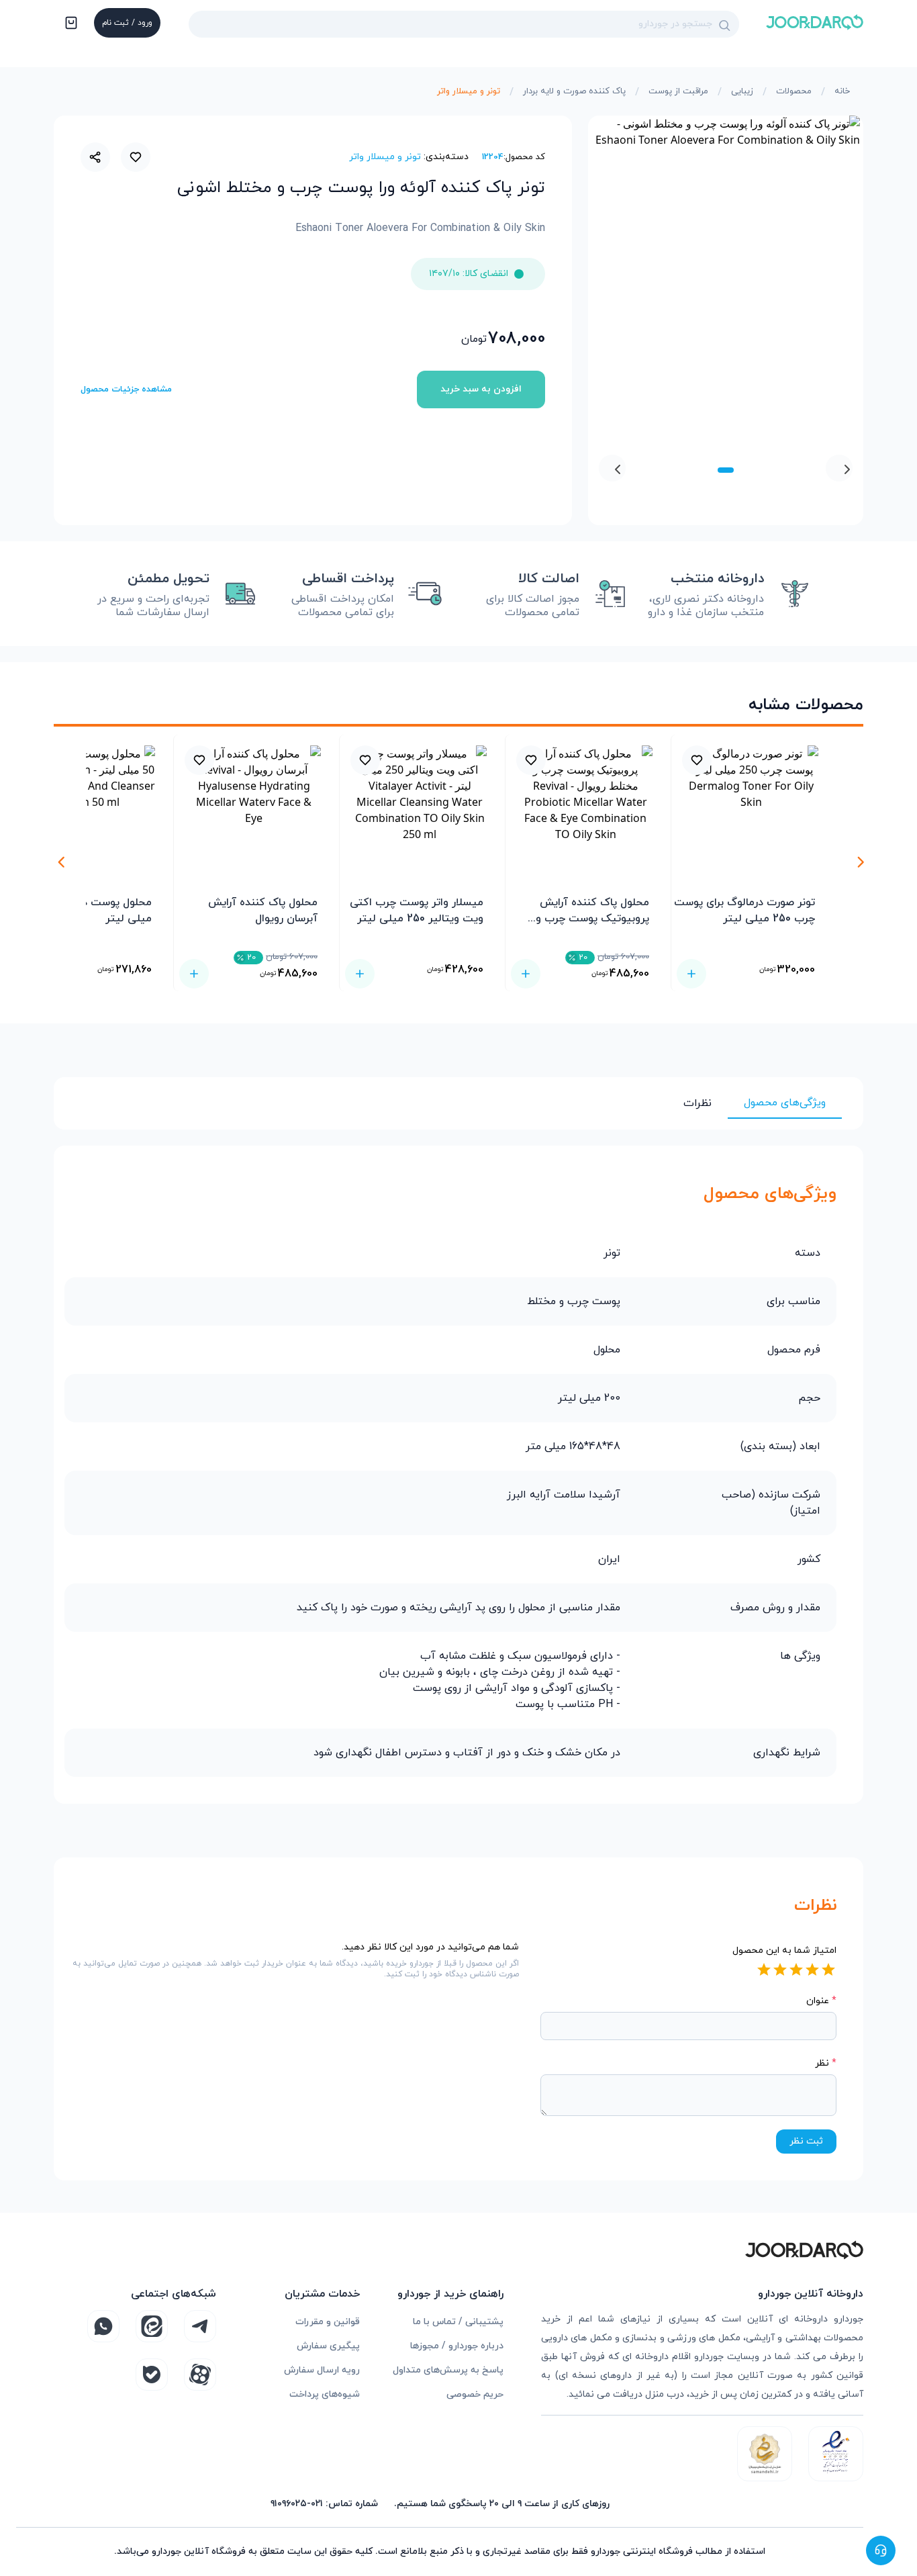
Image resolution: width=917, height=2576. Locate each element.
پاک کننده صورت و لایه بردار (574, 91)
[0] (70, 24)
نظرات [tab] (697, 1103)
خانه (842, 91)
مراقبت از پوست (678, 91)
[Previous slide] (839, 468)
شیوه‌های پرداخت (325, 2394)
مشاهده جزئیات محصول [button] (126, 389)
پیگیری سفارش (328, 2346)
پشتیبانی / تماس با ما (458, 2322)
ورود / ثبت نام (127, 23)
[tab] (726, 470)
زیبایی (742, 91)
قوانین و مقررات (328, 2322)
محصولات (794, 91)
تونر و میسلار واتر (469, 91)
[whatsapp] (103, 2326)
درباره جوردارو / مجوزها (457, 2346)
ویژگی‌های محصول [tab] (785, 1103)
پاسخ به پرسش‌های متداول (448, 2370)
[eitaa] (152, 2326)
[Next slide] (612, 468)
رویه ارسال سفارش (322, 2370)
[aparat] (200, 2375)
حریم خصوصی (475, 2394)
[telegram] (200, 2326)
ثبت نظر (806, 2141)
